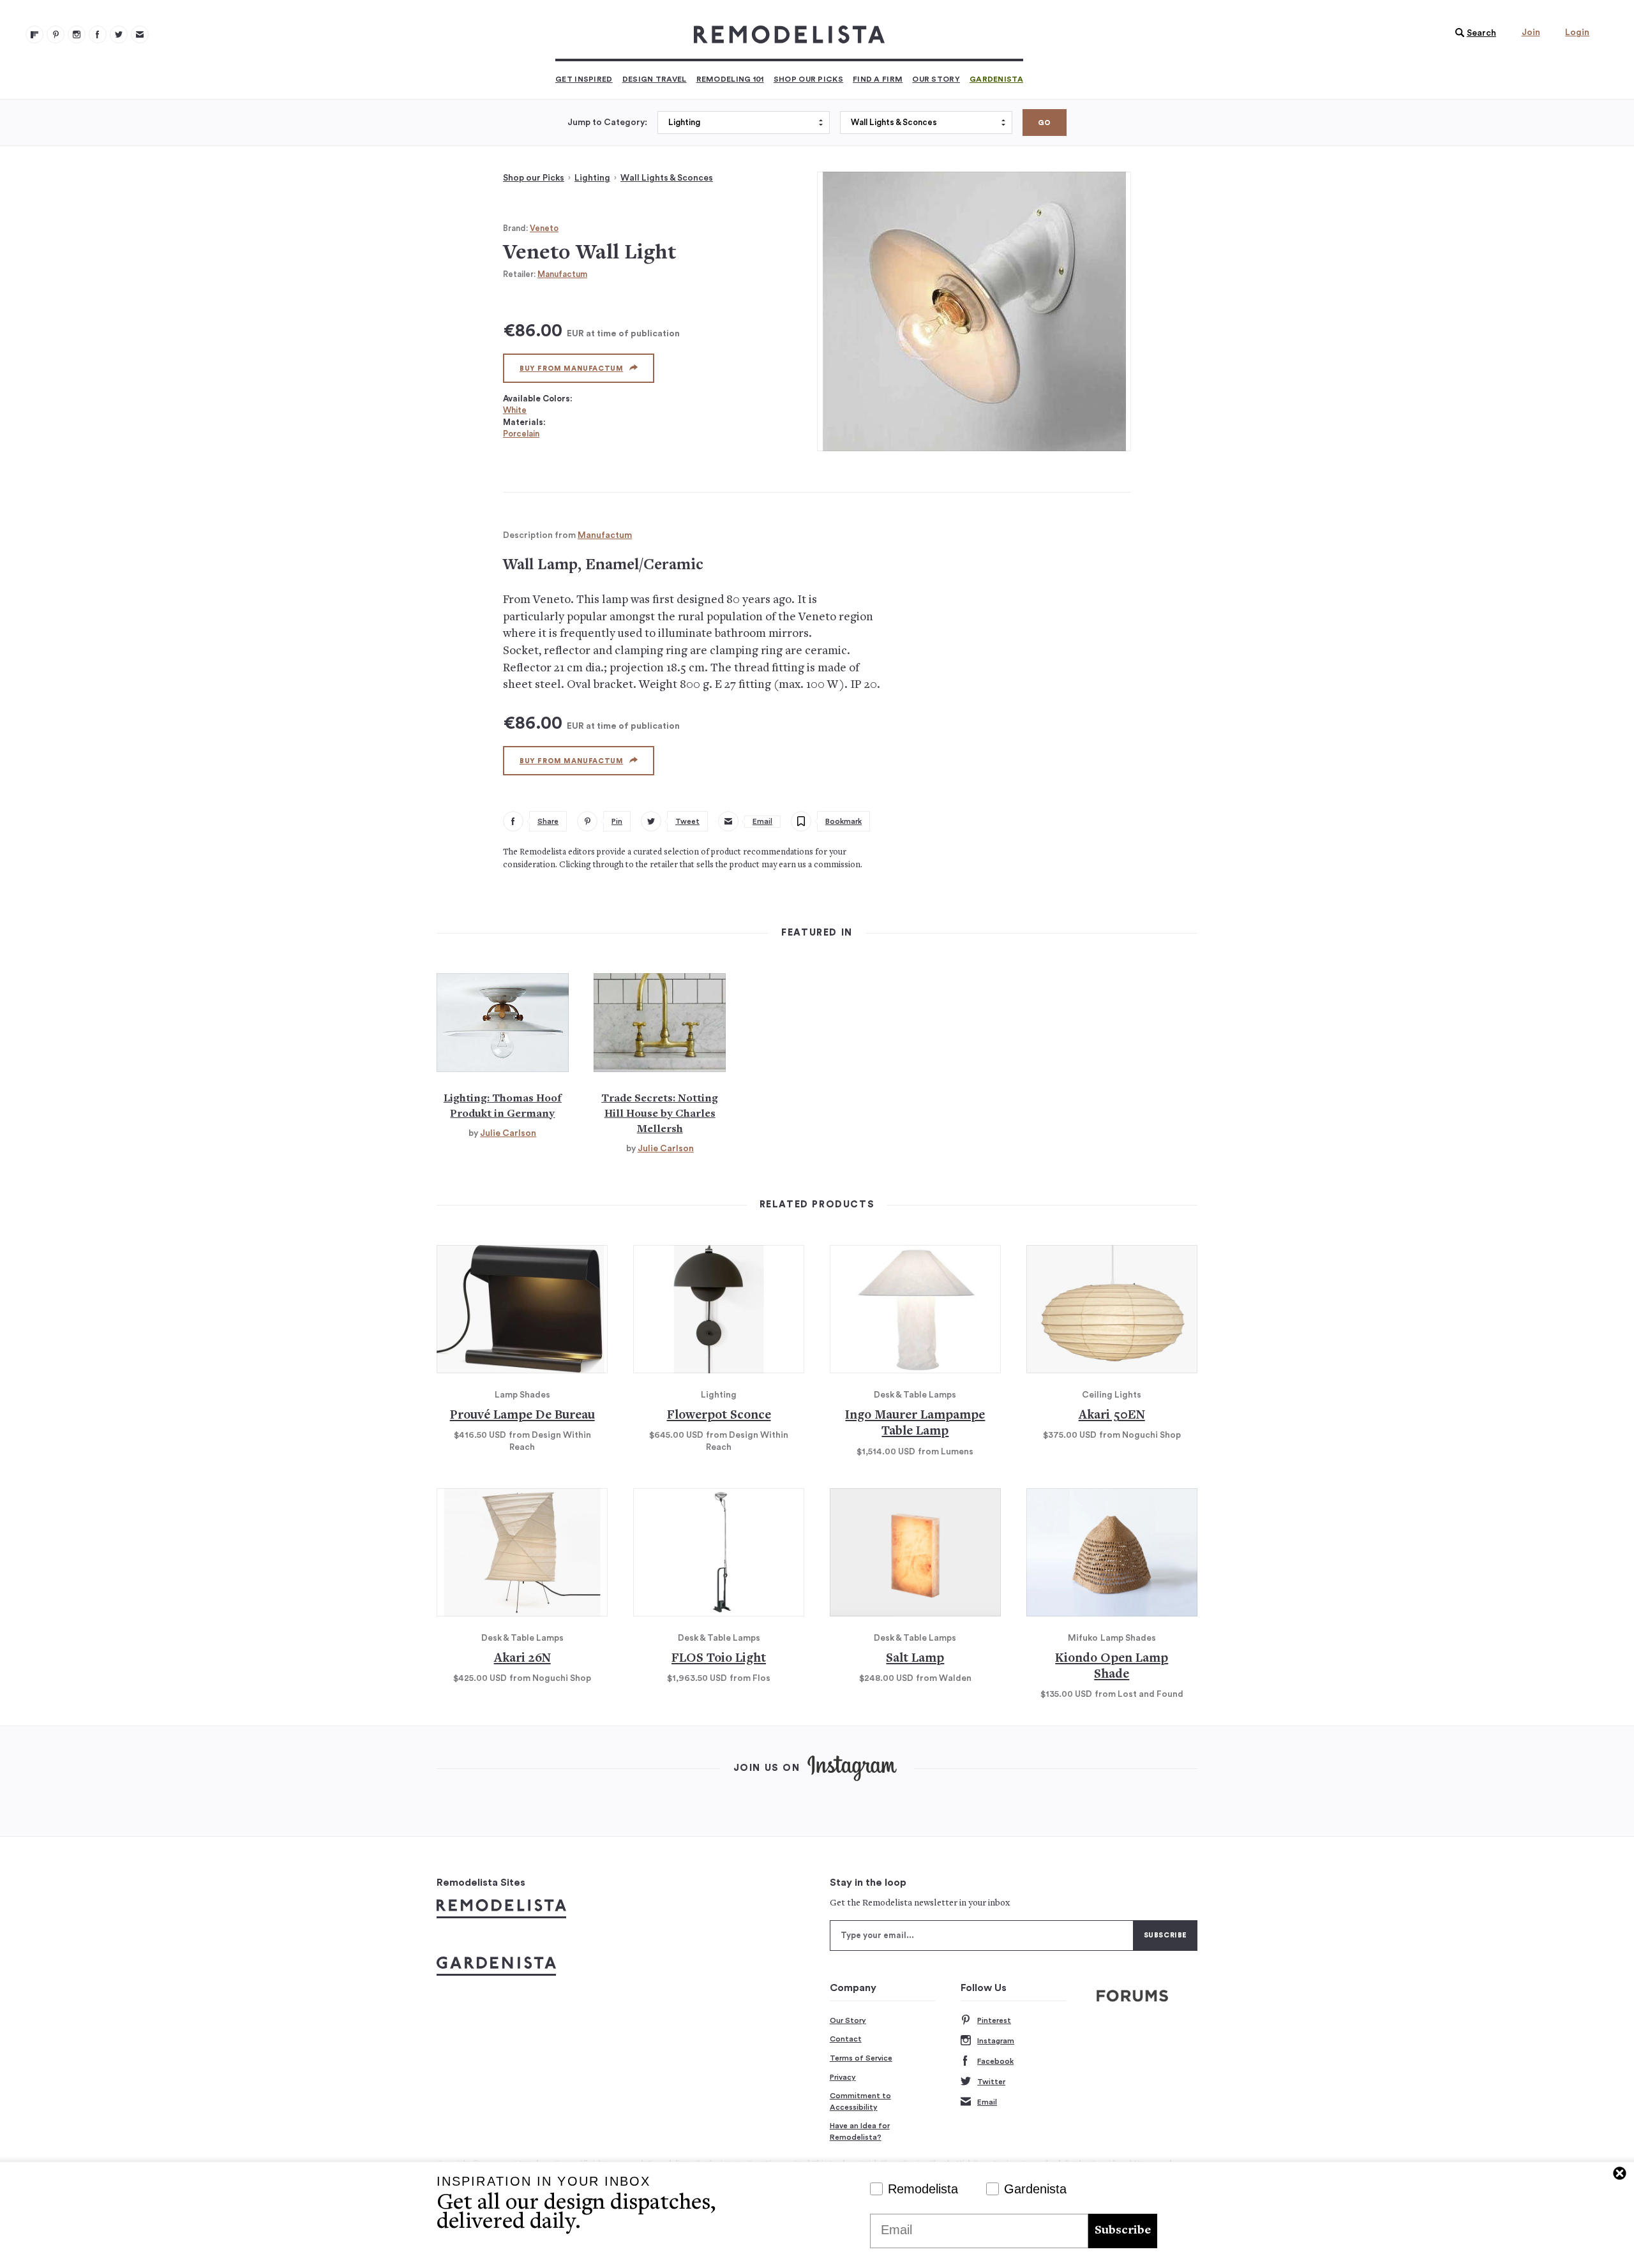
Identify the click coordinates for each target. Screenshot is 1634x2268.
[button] (1473, 33)
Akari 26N (522, 1659)
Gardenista (996, 79)
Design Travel (655, 79)
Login (1577, 33)
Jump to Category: (607, 123)
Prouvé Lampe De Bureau (522, 1416)
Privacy (843, 2077)
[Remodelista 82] (98, 34)
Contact (846, 2039)
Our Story (936, 79)
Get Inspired (584, 79)
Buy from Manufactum (571, 369)
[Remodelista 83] (119, 34)
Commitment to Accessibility (860, 2101)
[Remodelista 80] (56, 34)
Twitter (991, 2082)
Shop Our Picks (808, 79)
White (515, 410)
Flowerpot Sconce (719, 1416)
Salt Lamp (915, 1659)
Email (987, 2102)
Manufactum (562, 274)
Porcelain (521, 434)
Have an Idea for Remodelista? (860, 2131)
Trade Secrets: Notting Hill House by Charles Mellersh (660, 1114)
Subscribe (1123, 2231)
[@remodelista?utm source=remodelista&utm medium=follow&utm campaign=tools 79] (34, 34)
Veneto (544, 228)
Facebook (995, 2061)
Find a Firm (878, 79)
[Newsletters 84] (140, 34)
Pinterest (994, 2020)
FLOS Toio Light (719, 1659)
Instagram (996, 2041)
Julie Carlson (508, 1133)
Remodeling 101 (730, 79)
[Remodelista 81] (77, 34)
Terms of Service (861, 2058)
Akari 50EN (1112, 1416)
